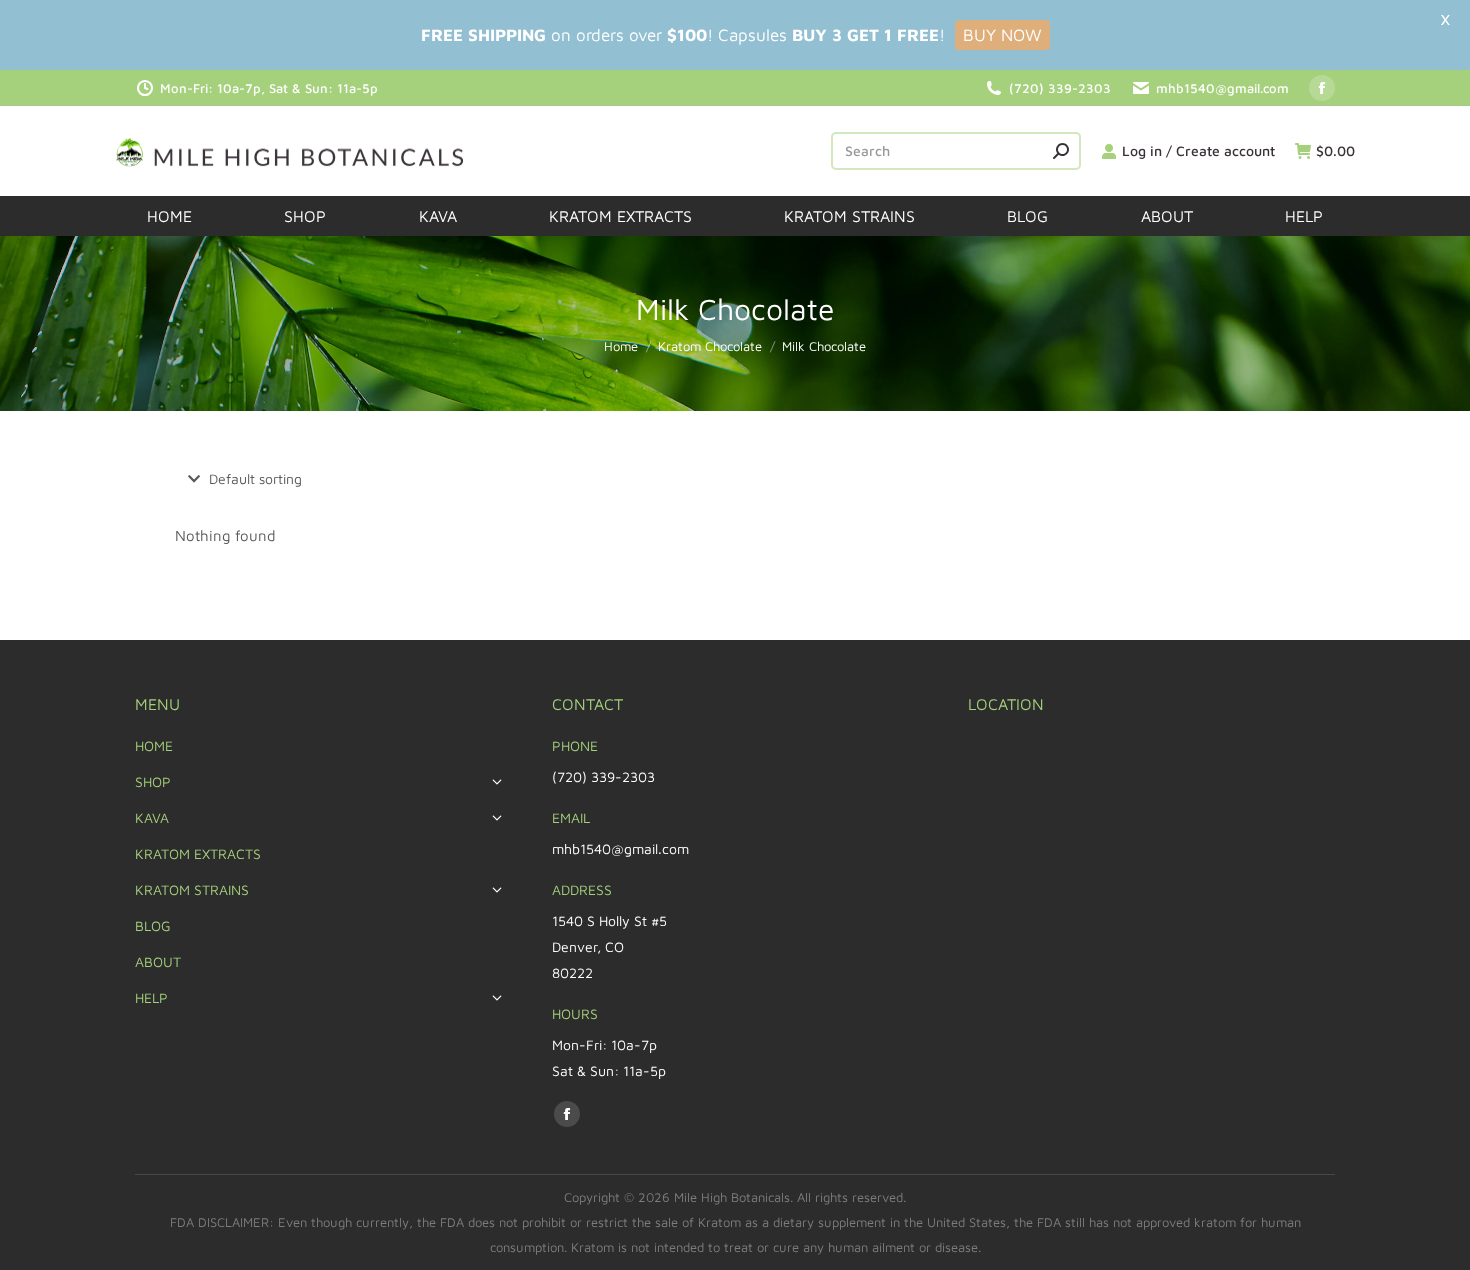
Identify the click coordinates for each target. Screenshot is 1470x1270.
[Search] (1061, 151)
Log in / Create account (1198, 150)
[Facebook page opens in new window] (1322, 88)
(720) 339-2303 (1060, 88)
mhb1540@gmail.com (1222, 88)
